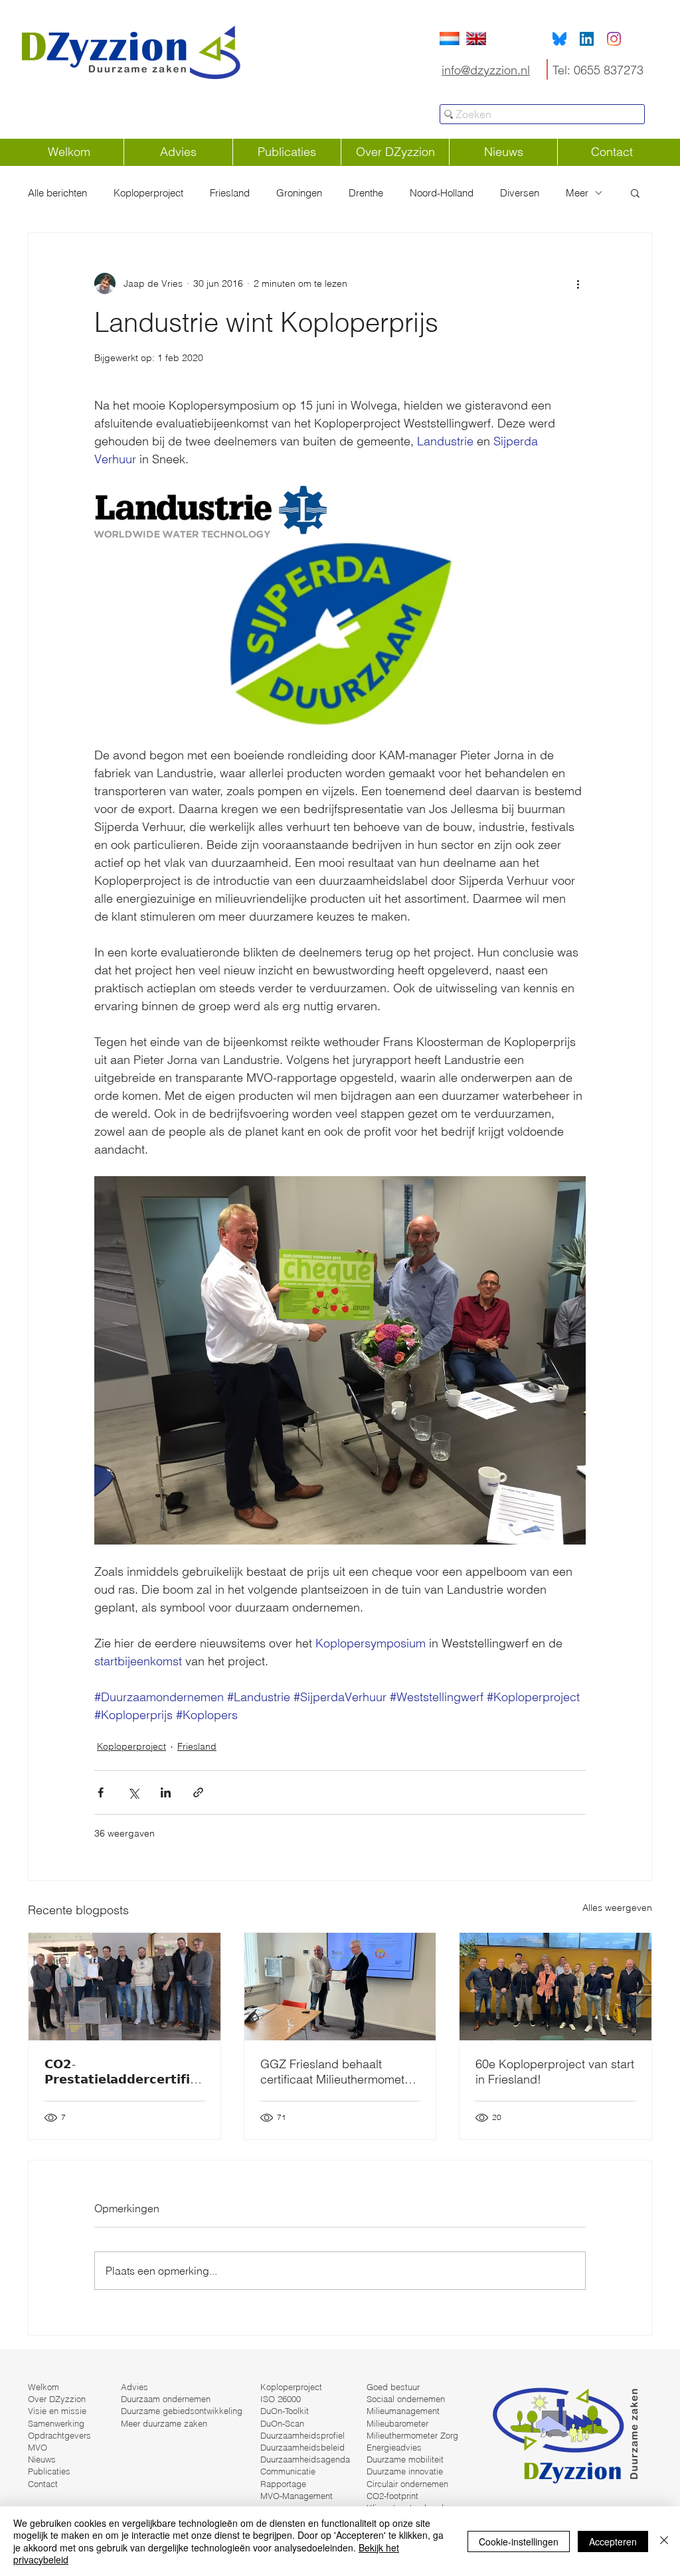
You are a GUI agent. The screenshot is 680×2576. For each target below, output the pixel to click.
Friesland (230, 193)
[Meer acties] (578, 283)
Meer (577, 193)
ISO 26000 (281, 2399)
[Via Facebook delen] (101, 1792)
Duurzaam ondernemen (166, 2399)
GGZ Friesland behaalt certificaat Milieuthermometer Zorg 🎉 (338, 2072)
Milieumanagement (403, 2411)
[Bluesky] (559, 39)
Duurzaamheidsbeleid (302, 2447)
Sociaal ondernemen (406, 2399)
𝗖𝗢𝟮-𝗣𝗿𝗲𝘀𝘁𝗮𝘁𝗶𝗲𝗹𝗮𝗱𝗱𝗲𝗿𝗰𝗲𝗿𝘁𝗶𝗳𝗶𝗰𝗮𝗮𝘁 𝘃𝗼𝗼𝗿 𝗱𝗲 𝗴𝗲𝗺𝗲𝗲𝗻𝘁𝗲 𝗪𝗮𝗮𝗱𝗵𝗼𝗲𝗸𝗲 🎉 (121, 2072)
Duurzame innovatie (405, 2471)
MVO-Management (297, 2496)
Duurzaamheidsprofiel (302, 2435)
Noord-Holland (442, 193)
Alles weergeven (617, 1908)
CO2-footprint (392, 2496)
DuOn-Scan (282, 2423)
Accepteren (613, 2541)
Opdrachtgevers (59, 2435)
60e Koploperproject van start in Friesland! (555, 2072)
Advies (134, 2387)
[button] (635, 192)
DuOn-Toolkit (285, 2411)
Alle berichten (57, 193)
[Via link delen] (198, 1792)
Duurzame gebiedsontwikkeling (182, 2411)
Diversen (520, 193)
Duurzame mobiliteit (405, 2459)
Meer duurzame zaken (164, 2423)
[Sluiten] (664, 2541)
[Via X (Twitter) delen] (133, 1792)
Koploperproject (148, 193)
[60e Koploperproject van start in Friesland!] (555, 1987)
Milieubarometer (397, 2423)
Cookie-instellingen (519, 2541)
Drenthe (366, 193)
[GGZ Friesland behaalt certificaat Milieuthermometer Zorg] (340, 1987)
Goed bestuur (393, 2387)
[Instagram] (614, 39)
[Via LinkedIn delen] (166, 1792)
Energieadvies (394, 2447)
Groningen (299, 193)
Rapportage (283, 2484)
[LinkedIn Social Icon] (587, 39)
